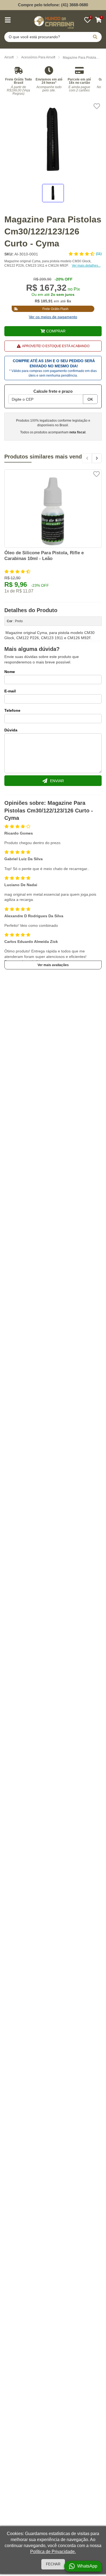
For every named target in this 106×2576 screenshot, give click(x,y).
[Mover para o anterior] (87, 458)
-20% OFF (64, 279)
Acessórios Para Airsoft (38, 57)
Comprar (56, 331)
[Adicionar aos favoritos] (97, 106)
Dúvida (11, 730)
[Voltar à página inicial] (53, 21)
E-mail (10, 691)
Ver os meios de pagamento (53, 317)
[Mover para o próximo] (97, 458)
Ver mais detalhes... (86, 266)
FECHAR (53, 2564)
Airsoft (9, 57)
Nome (10, 672)
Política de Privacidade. (53, 2552)
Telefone (12, 710)
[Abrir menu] (8, 20)
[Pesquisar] (95, 37)
